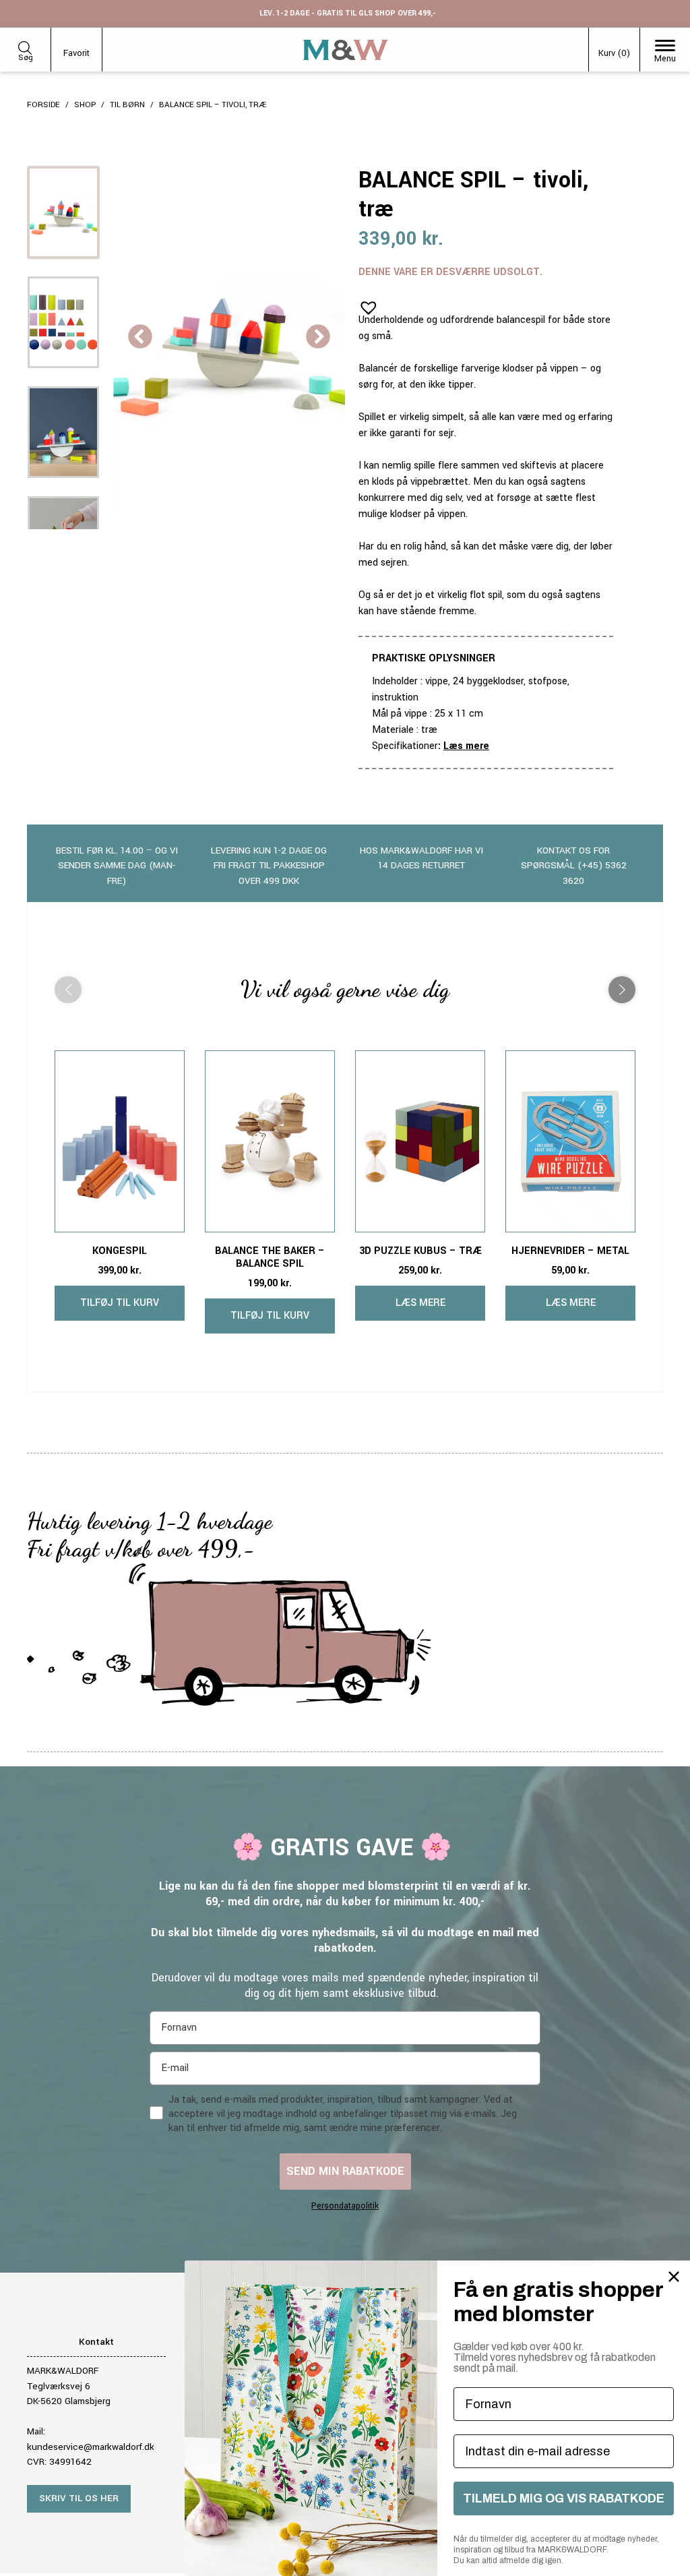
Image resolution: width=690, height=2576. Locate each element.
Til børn (127, 105)
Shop (85, 105)
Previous (140, 338)
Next (318, 338)
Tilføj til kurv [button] (120, 1303)
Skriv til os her (79, 2498)
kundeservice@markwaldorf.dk (91, 2447)
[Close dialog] (674, 2277)
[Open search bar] (25, 46)
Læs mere (466, 746)
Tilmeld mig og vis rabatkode (564, 2498)
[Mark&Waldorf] (346, 50)
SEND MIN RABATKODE (345, 2171)
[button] (365, 303)
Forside (43, 105)
